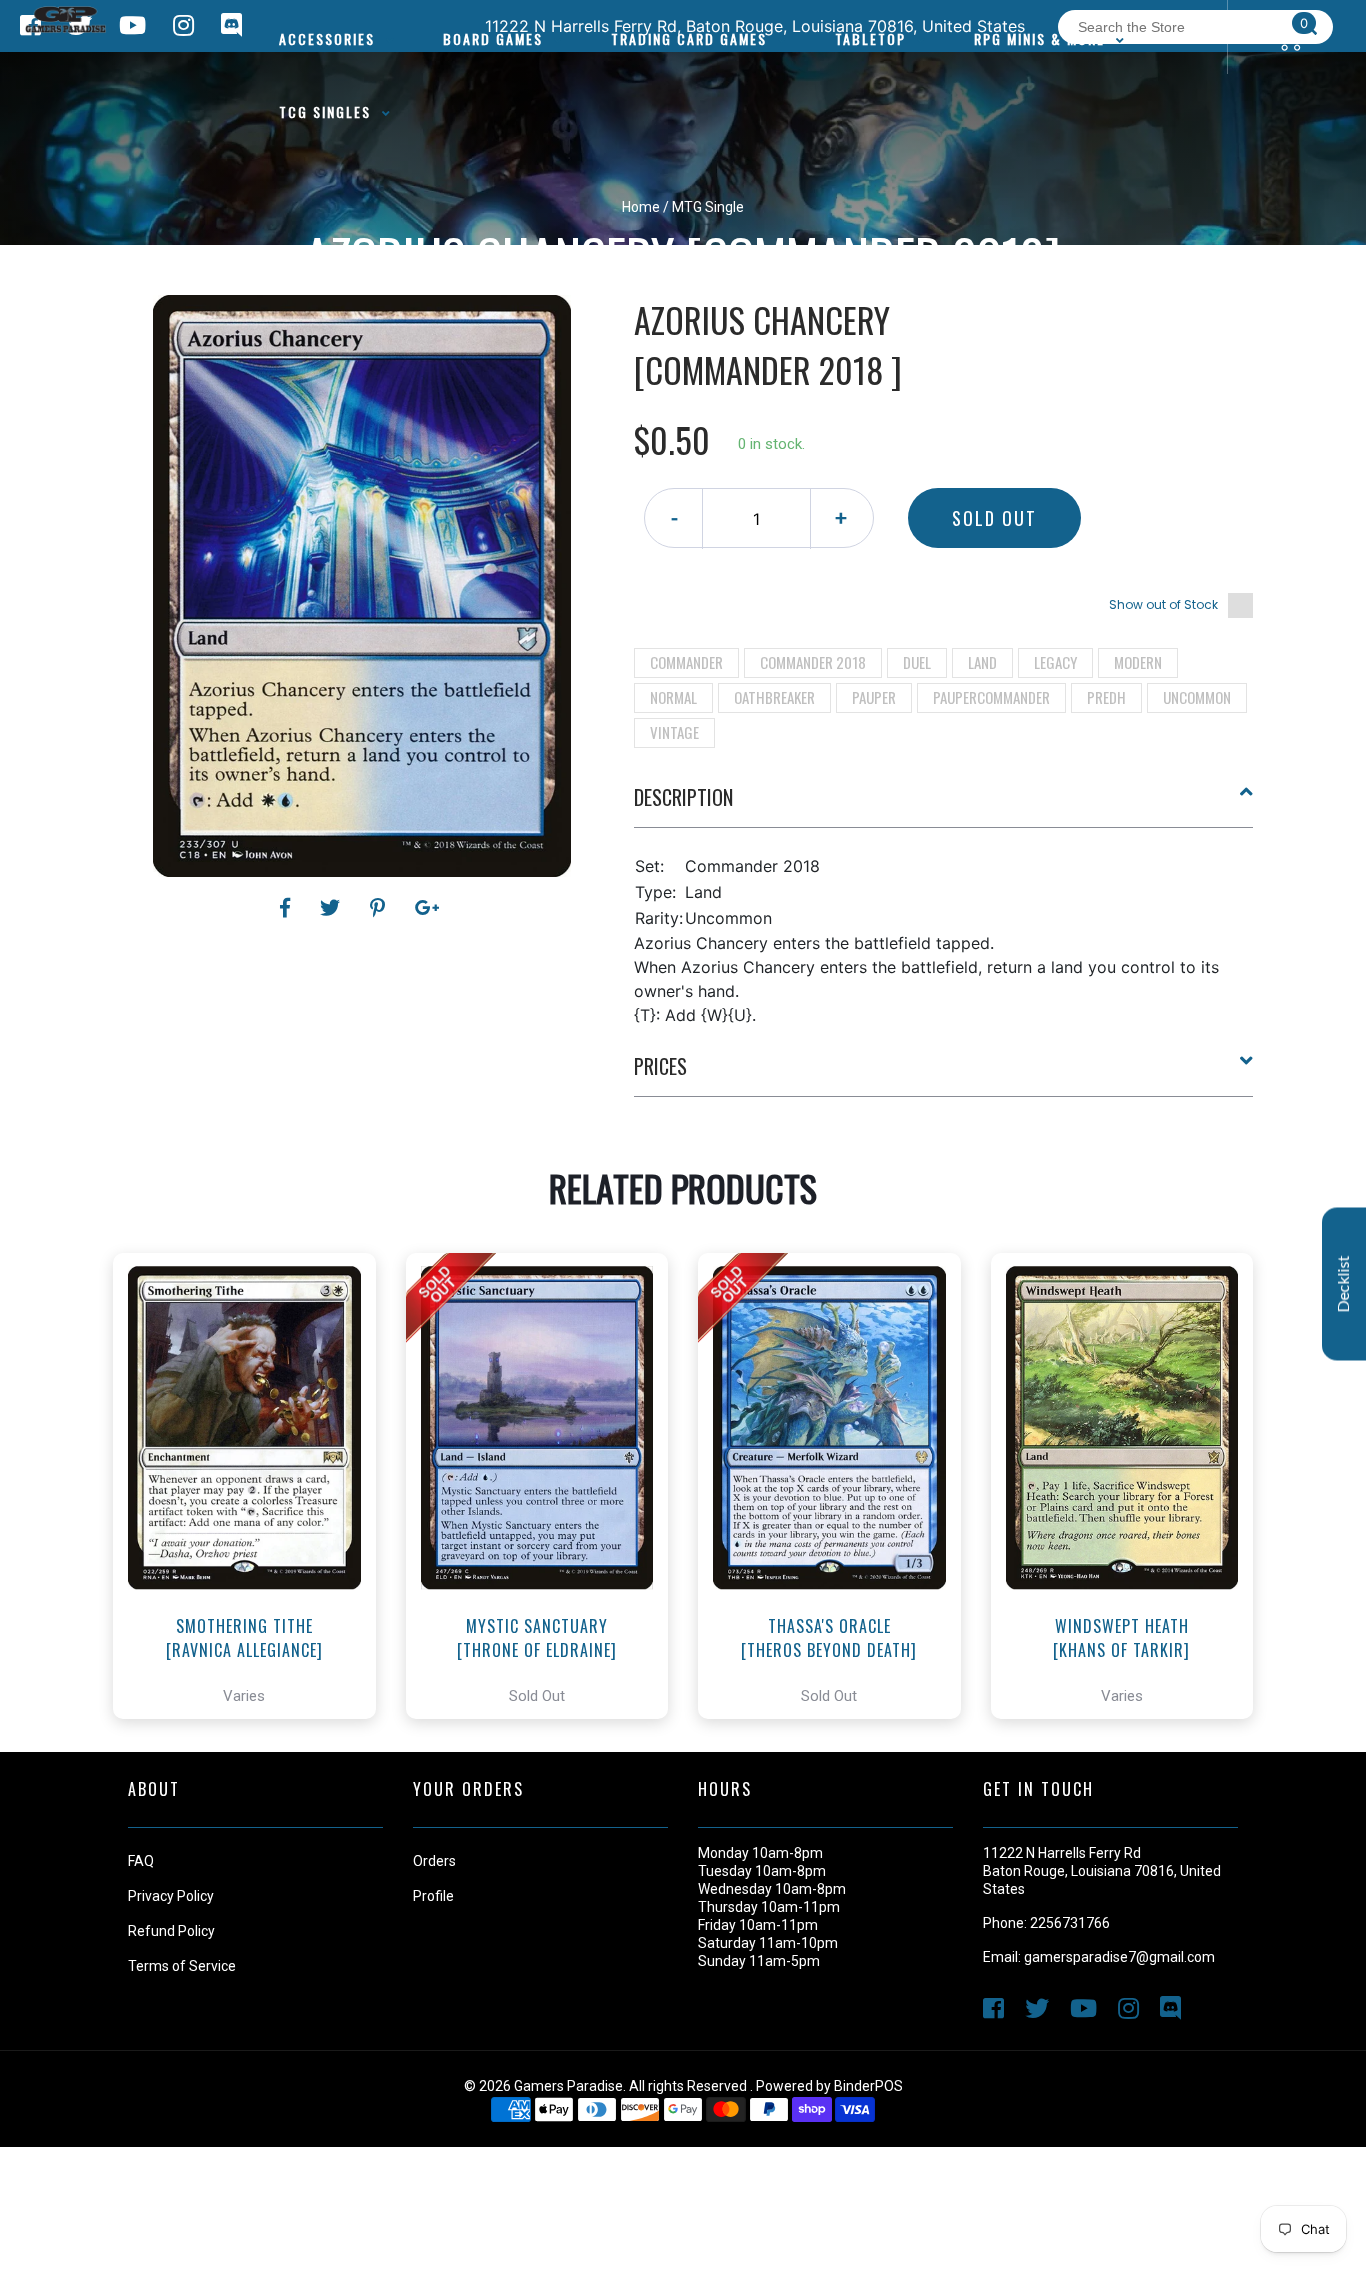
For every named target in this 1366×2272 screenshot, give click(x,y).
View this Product (253, 1542)
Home (641, 207)
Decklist (1344, 1284)
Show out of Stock (1163, 604)
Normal (673, 697)
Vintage (674, 732)
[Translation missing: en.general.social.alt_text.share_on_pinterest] (380, 908)
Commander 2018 (813, 662)
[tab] (944, 805)
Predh (1106, 697)
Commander (686, 662)
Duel (917, 662)
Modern (1138, 662)
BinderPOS (868, 2086)
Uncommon (1197, 697)
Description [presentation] (683, 797)
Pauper (874, 697)
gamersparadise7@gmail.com (1119, 1957)
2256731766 (1070, 1923)
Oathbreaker (774, 697)
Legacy (1055, 662)
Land (982, 662)
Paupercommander (991, 697)
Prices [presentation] (660, 1066)
